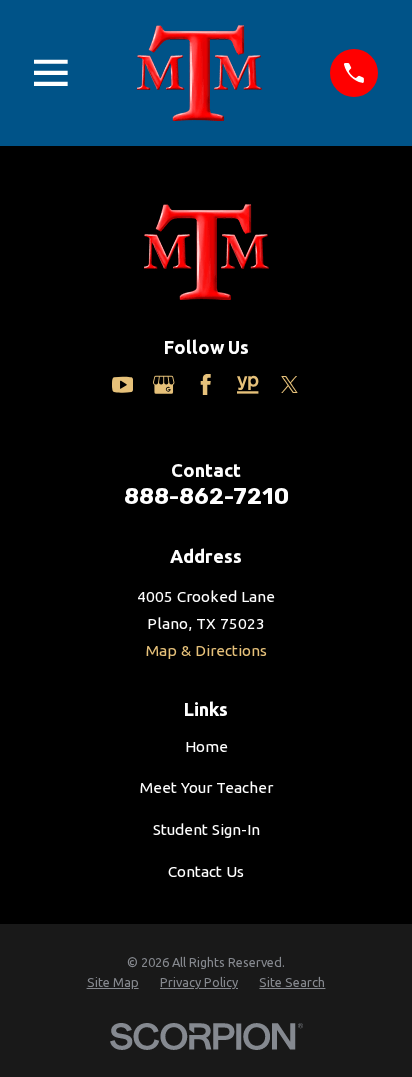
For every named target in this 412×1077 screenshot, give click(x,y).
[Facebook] (205, 384)
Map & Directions (206, 650)
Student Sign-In (206, 829)
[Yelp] (247, 384)
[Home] (199, 73)
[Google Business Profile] (163, 384)
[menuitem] (113, 983)
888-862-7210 (206, 496)
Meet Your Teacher (206, 787)
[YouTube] (122, 384)
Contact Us (206, 871)
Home (206, 746)
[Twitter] (289, 384)
